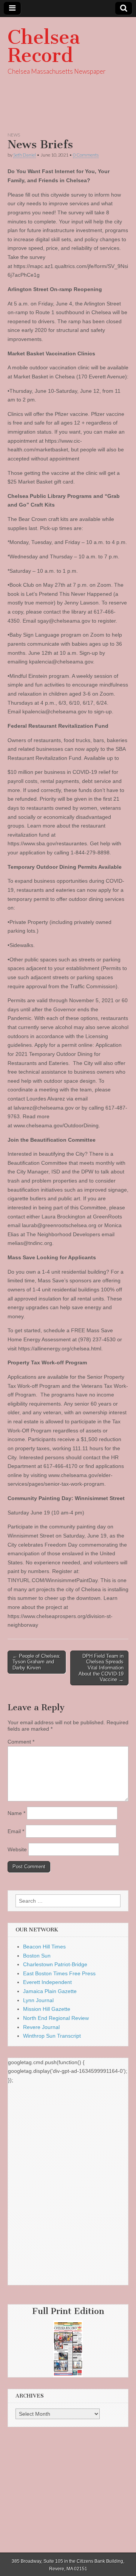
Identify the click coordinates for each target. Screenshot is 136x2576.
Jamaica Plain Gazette (50, 1991)
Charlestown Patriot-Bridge (55, 1964)
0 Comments (86, 155)
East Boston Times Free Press (59, 1973)
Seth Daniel (25, 155)
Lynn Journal (38, 2000)
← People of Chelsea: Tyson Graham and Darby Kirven (36, 1662)
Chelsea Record (44, 46)
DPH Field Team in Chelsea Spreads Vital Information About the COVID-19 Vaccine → (101, 1668)
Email (16, 1831)
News (14, 135)
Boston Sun (37, 1956)
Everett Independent (47, 1982)
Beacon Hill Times (44, 1947)
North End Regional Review (56, 2018)
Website (17, 1849)
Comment (21, 1742)
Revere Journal (41, 2027)
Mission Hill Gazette (47, 2009)
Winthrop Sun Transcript (52, 2036)
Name (16, 1813)
